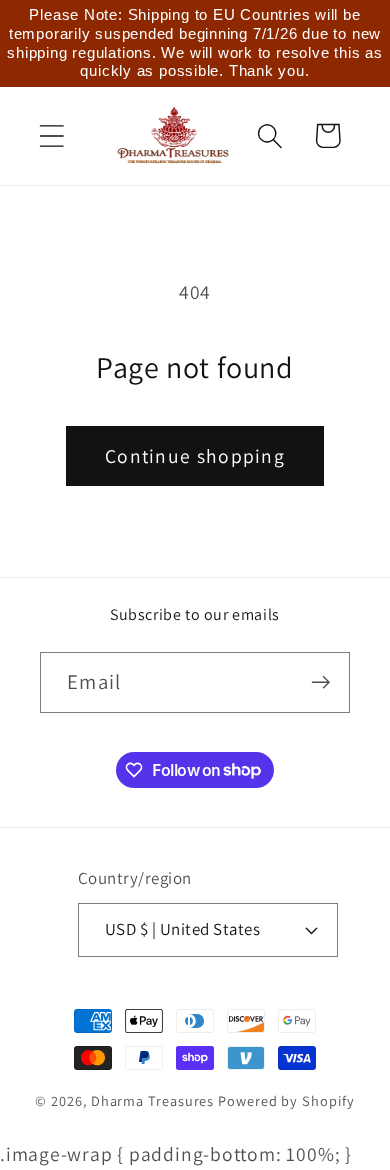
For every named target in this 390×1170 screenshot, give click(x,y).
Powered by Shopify (286, 1100)
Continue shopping (195, 456)
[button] (51, 135)
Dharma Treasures (153, 1100)
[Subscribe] (320, 682)
